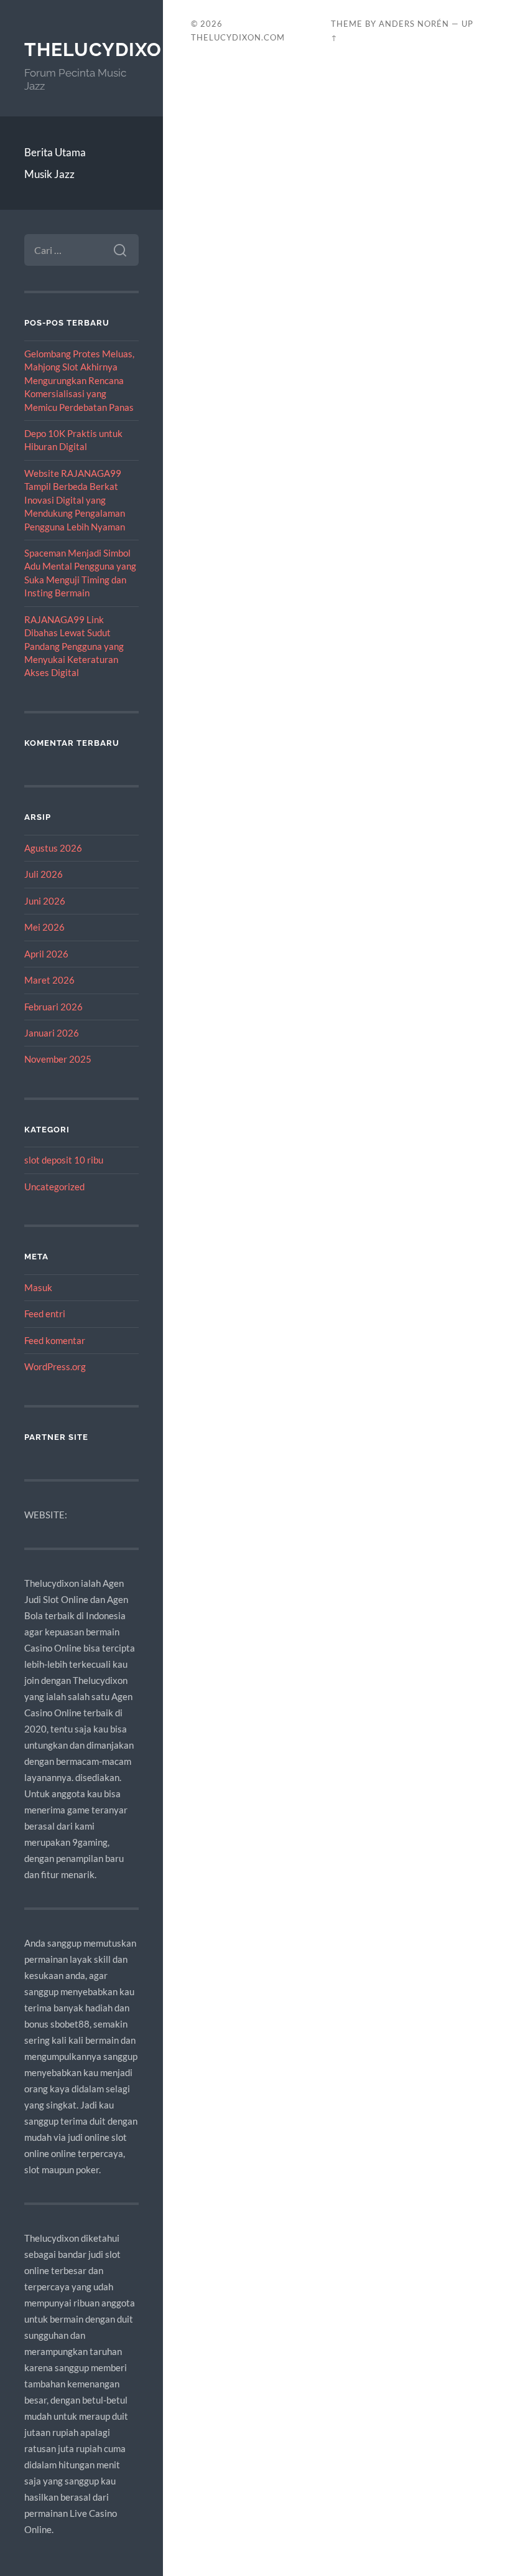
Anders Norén (414, 24)
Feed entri (45, 1314)
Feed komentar (55, 1340)
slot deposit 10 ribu (64, 1160)
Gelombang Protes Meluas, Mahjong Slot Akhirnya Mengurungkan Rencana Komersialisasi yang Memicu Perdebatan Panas (79, 380)
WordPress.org (55, 1366)
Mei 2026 (44, 927)
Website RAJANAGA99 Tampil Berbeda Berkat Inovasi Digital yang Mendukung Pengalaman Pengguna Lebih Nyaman (75, 500)
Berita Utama (55, 152)
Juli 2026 (44, 874)
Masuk (38, 1287)
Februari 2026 (53, 1007)
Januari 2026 (52, 1033)
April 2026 (46, 954)
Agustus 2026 (53, 848)
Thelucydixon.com (126, 49)
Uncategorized (54, 1187)
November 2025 (58, 1059)
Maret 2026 (49, 980)
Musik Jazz (49, 174)
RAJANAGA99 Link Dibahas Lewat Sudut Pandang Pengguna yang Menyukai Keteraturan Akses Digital (74, 646)
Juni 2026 (45, 901)
